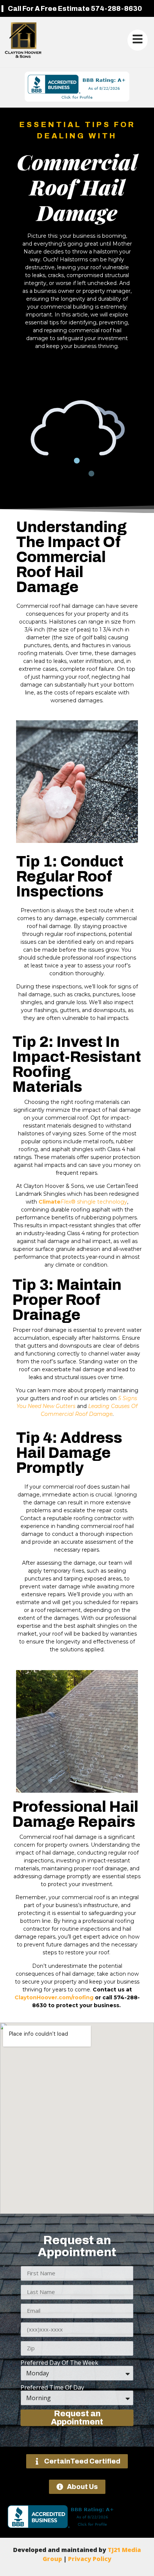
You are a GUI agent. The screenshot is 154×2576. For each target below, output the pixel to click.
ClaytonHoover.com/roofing (54, 1997)
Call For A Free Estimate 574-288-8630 (75, 9)
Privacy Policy (90, 2559)
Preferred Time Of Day (52, 2387)
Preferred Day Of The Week (59, 2363)
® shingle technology (83, 1202)
